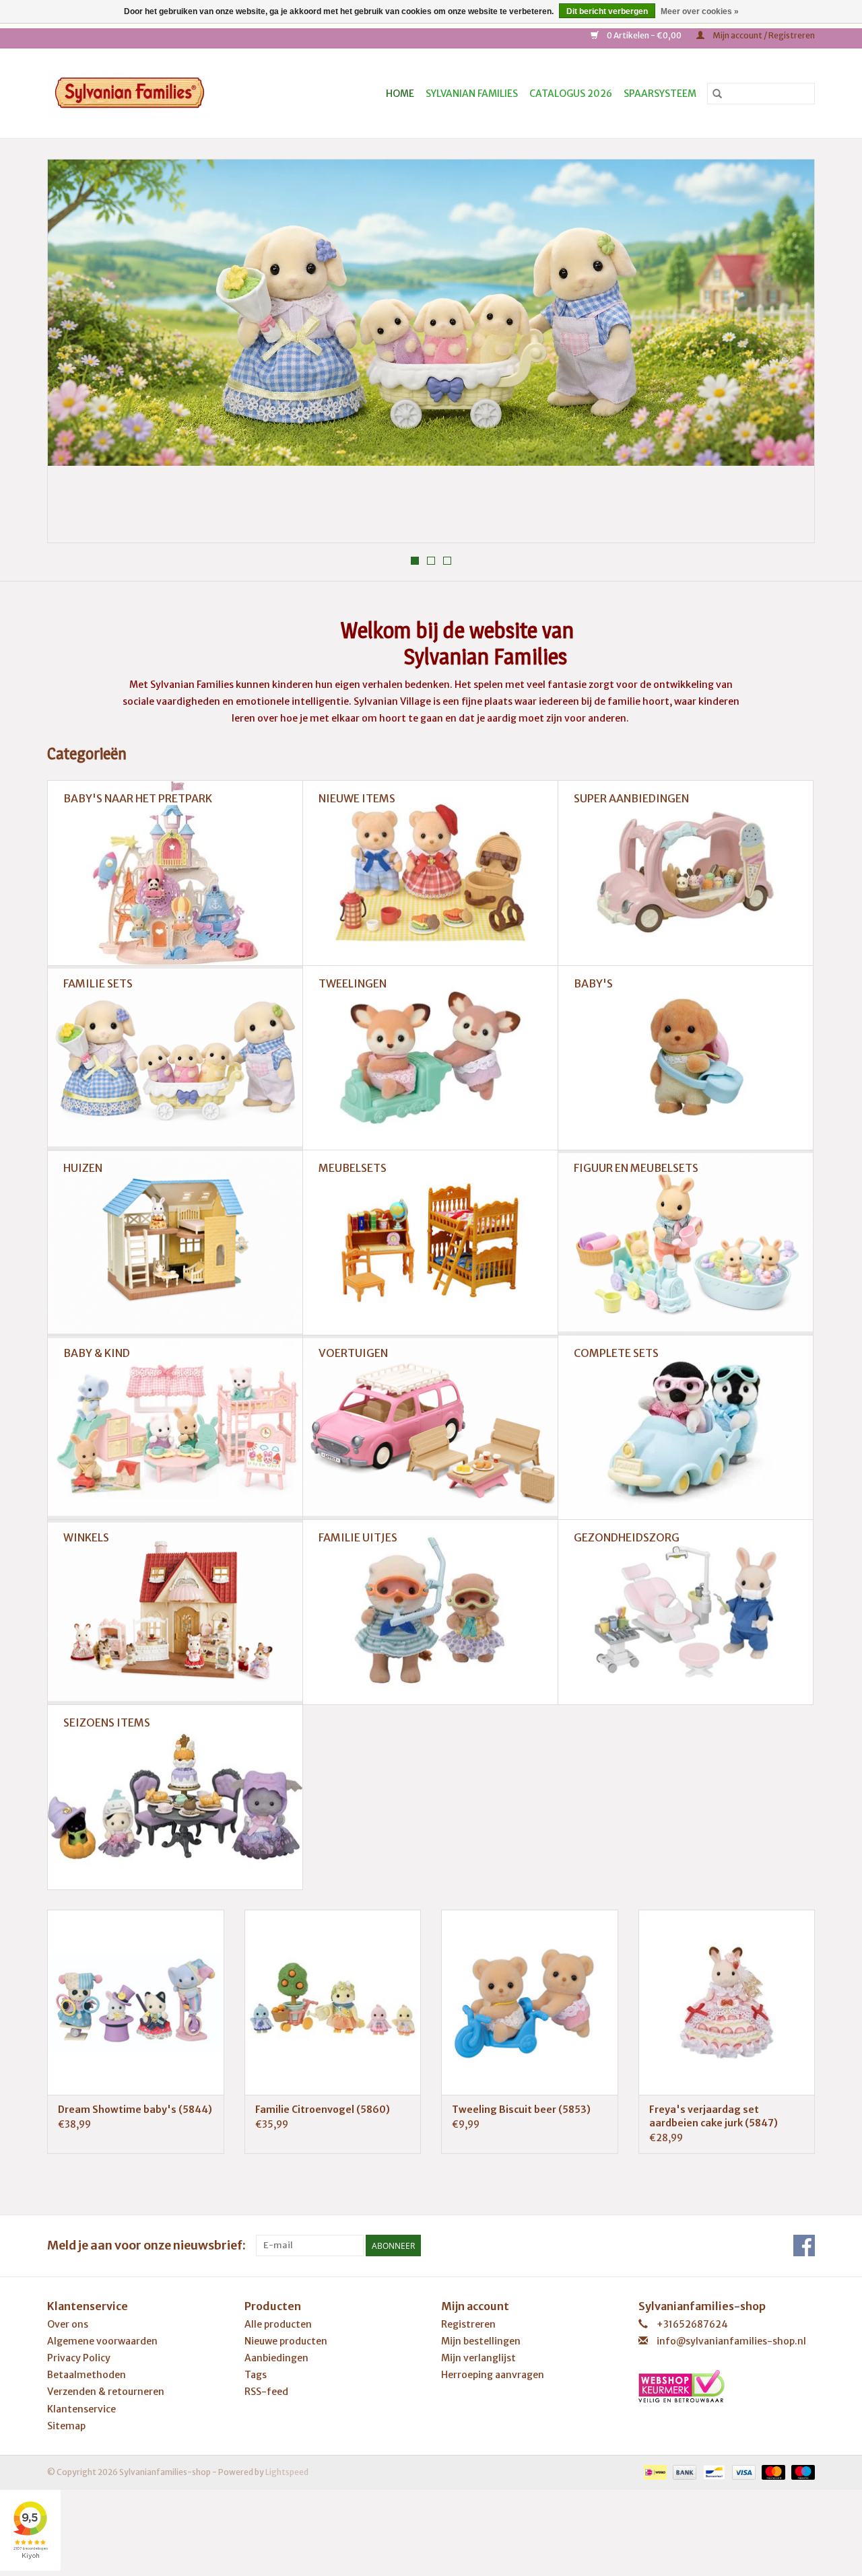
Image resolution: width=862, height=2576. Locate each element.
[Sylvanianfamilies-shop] (153, 93)
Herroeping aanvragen (493, 2375)
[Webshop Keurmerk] (727, 2386)
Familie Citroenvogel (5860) (323, 2110)
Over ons (68, 2324)
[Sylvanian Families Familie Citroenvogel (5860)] (333, 2002)
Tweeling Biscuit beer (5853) (521, 2110)
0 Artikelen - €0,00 (644, 35)
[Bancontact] (712, 2471)
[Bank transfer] (683, 2471)
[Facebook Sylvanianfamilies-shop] (804, 2246)
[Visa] (742, 2471)
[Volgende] (788, 355)
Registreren (468, 2324)
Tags (256, 2375)
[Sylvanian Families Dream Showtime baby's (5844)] (136, 2002)
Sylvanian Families (472, 94)
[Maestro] (801, 2471)
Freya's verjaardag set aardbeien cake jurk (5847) (714, 2116)
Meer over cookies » (700, 11)
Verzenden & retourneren (106, 2392)
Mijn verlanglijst (478, 2358)
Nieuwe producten (286, 2341)
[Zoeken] (717, 94)
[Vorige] (74, 355)
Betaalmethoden (87, 2375)
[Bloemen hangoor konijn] (431, 313)
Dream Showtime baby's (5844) (135, 2110)
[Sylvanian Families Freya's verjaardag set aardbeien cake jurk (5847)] (727, 2002)
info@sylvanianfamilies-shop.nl (731, 2341)
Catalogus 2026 (571, 94)
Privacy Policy (79, 2358)
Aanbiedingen (276, 2358)
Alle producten (278, 2324)
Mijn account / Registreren (763, 35)
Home (400, 94)
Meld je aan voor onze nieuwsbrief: (146, 2245)
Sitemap (66, 2426)
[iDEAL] (654, 2471)
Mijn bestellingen (481, 2341)
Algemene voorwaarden (102, 2341)
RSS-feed (266, 2392)
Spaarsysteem (660, 94)
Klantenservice (81, 2409)
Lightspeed (287, 2472)
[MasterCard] (772, 2471)
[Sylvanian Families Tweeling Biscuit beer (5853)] (530, 2002)
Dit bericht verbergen (607, 11)
